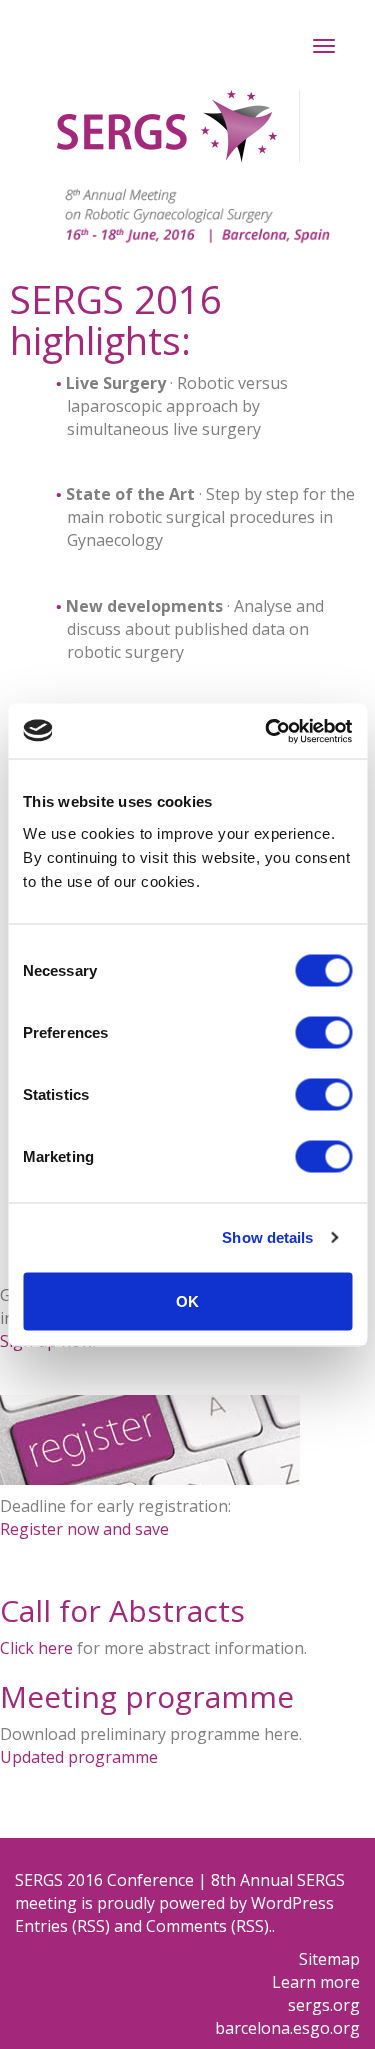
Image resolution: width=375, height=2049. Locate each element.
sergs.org (324, 2005)
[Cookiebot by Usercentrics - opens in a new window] (267, 731)
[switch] (323, 1032)
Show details (267, 1237)
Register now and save (84, 1529)
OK (187, 1300)
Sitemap (329, 1959)
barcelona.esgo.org (287, 2028)
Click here (36, 1648)
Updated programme (79, 1757)
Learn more (316, 1982)
